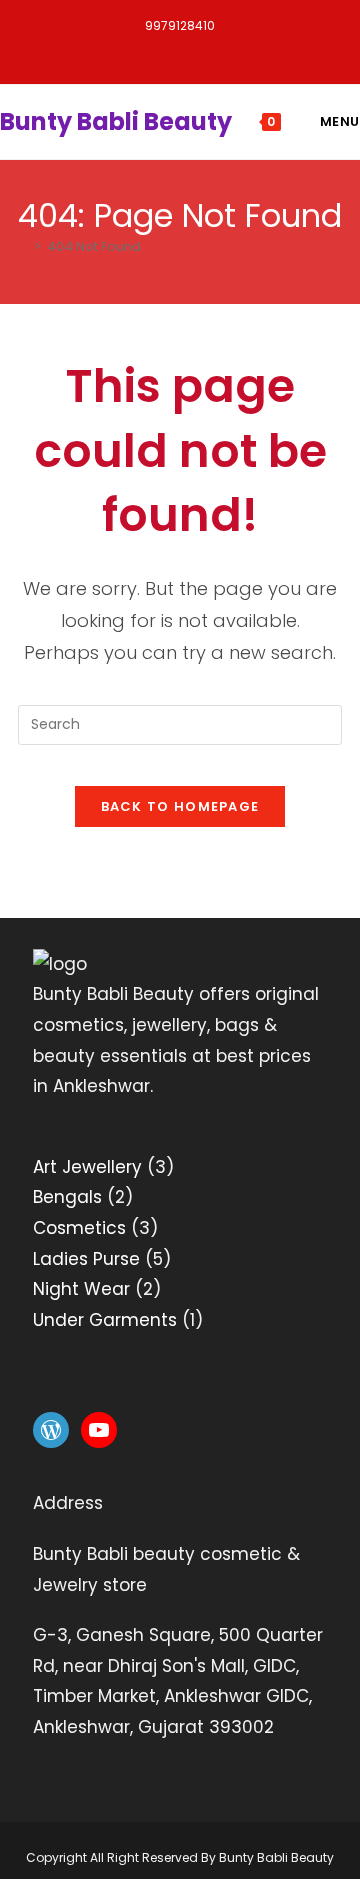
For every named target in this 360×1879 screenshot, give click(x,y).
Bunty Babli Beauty (116, 121)
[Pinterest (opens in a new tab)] (159, 50)
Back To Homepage (180, 806)
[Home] (23, 246)
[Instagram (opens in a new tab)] (210, 50)
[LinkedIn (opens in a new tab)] (261, 50)
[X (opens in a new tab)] (57, 50)
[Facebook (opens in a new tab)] (108, 50)
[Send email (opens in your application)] (307, 50)
